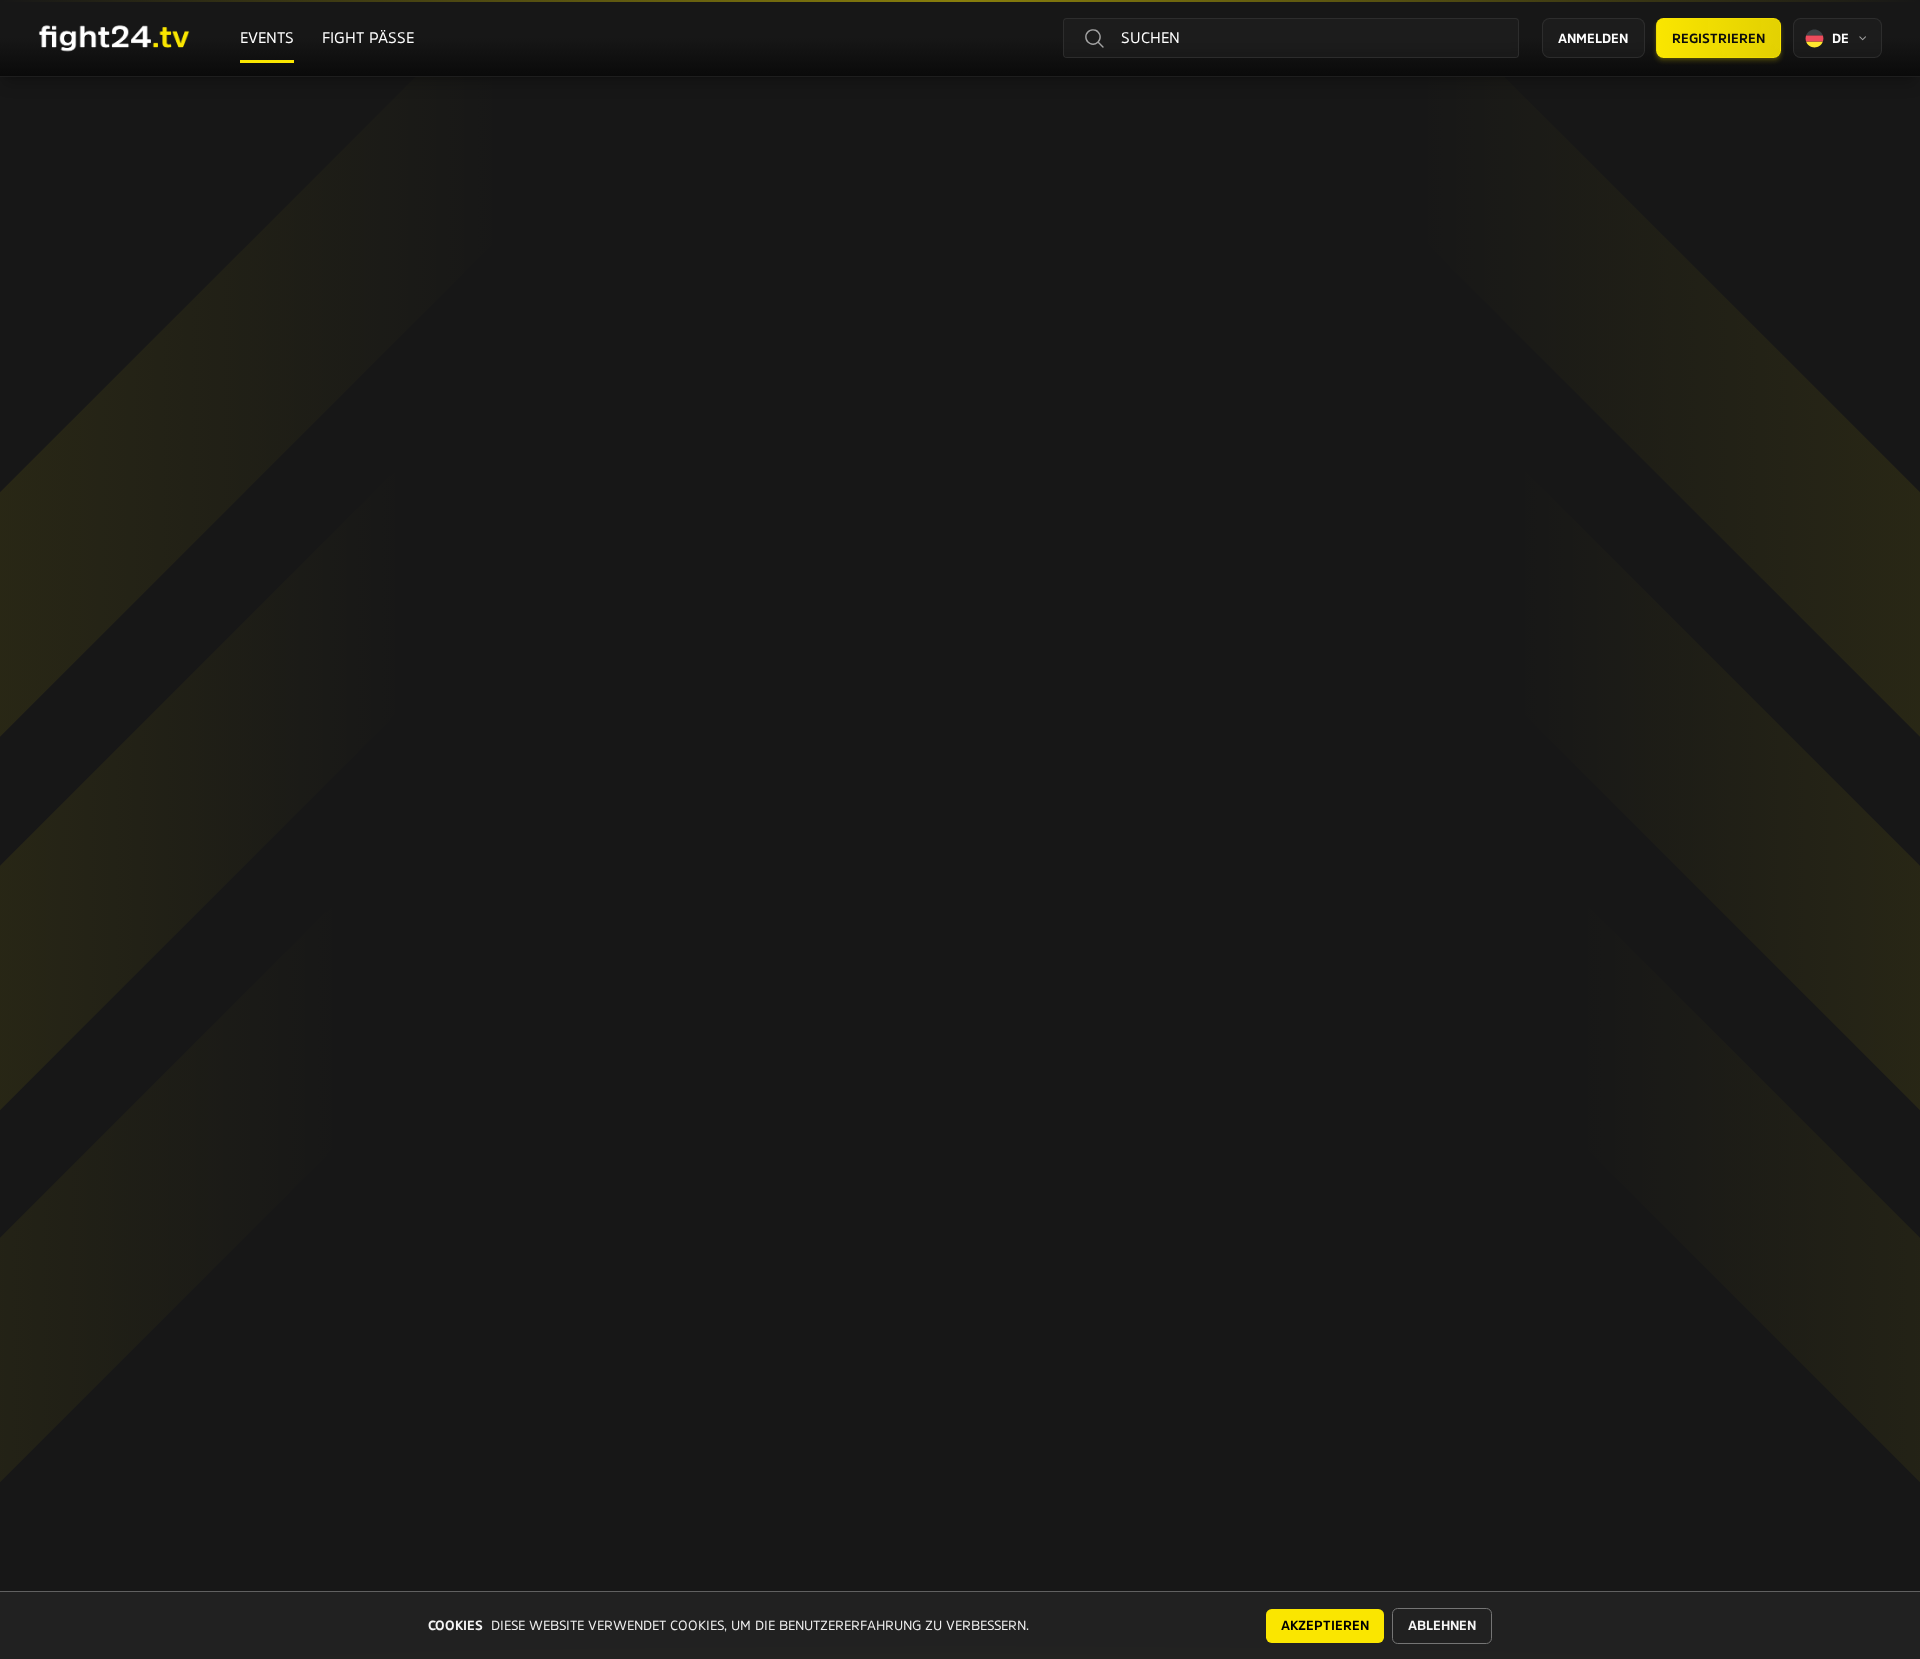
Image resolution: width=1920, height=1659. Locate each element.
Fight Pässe (368, 37)
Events (267, 37)
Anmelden (1593, 38)
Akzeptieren (1325, 1625)
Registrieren (1718, 38)
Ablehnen (1442, 1625)
